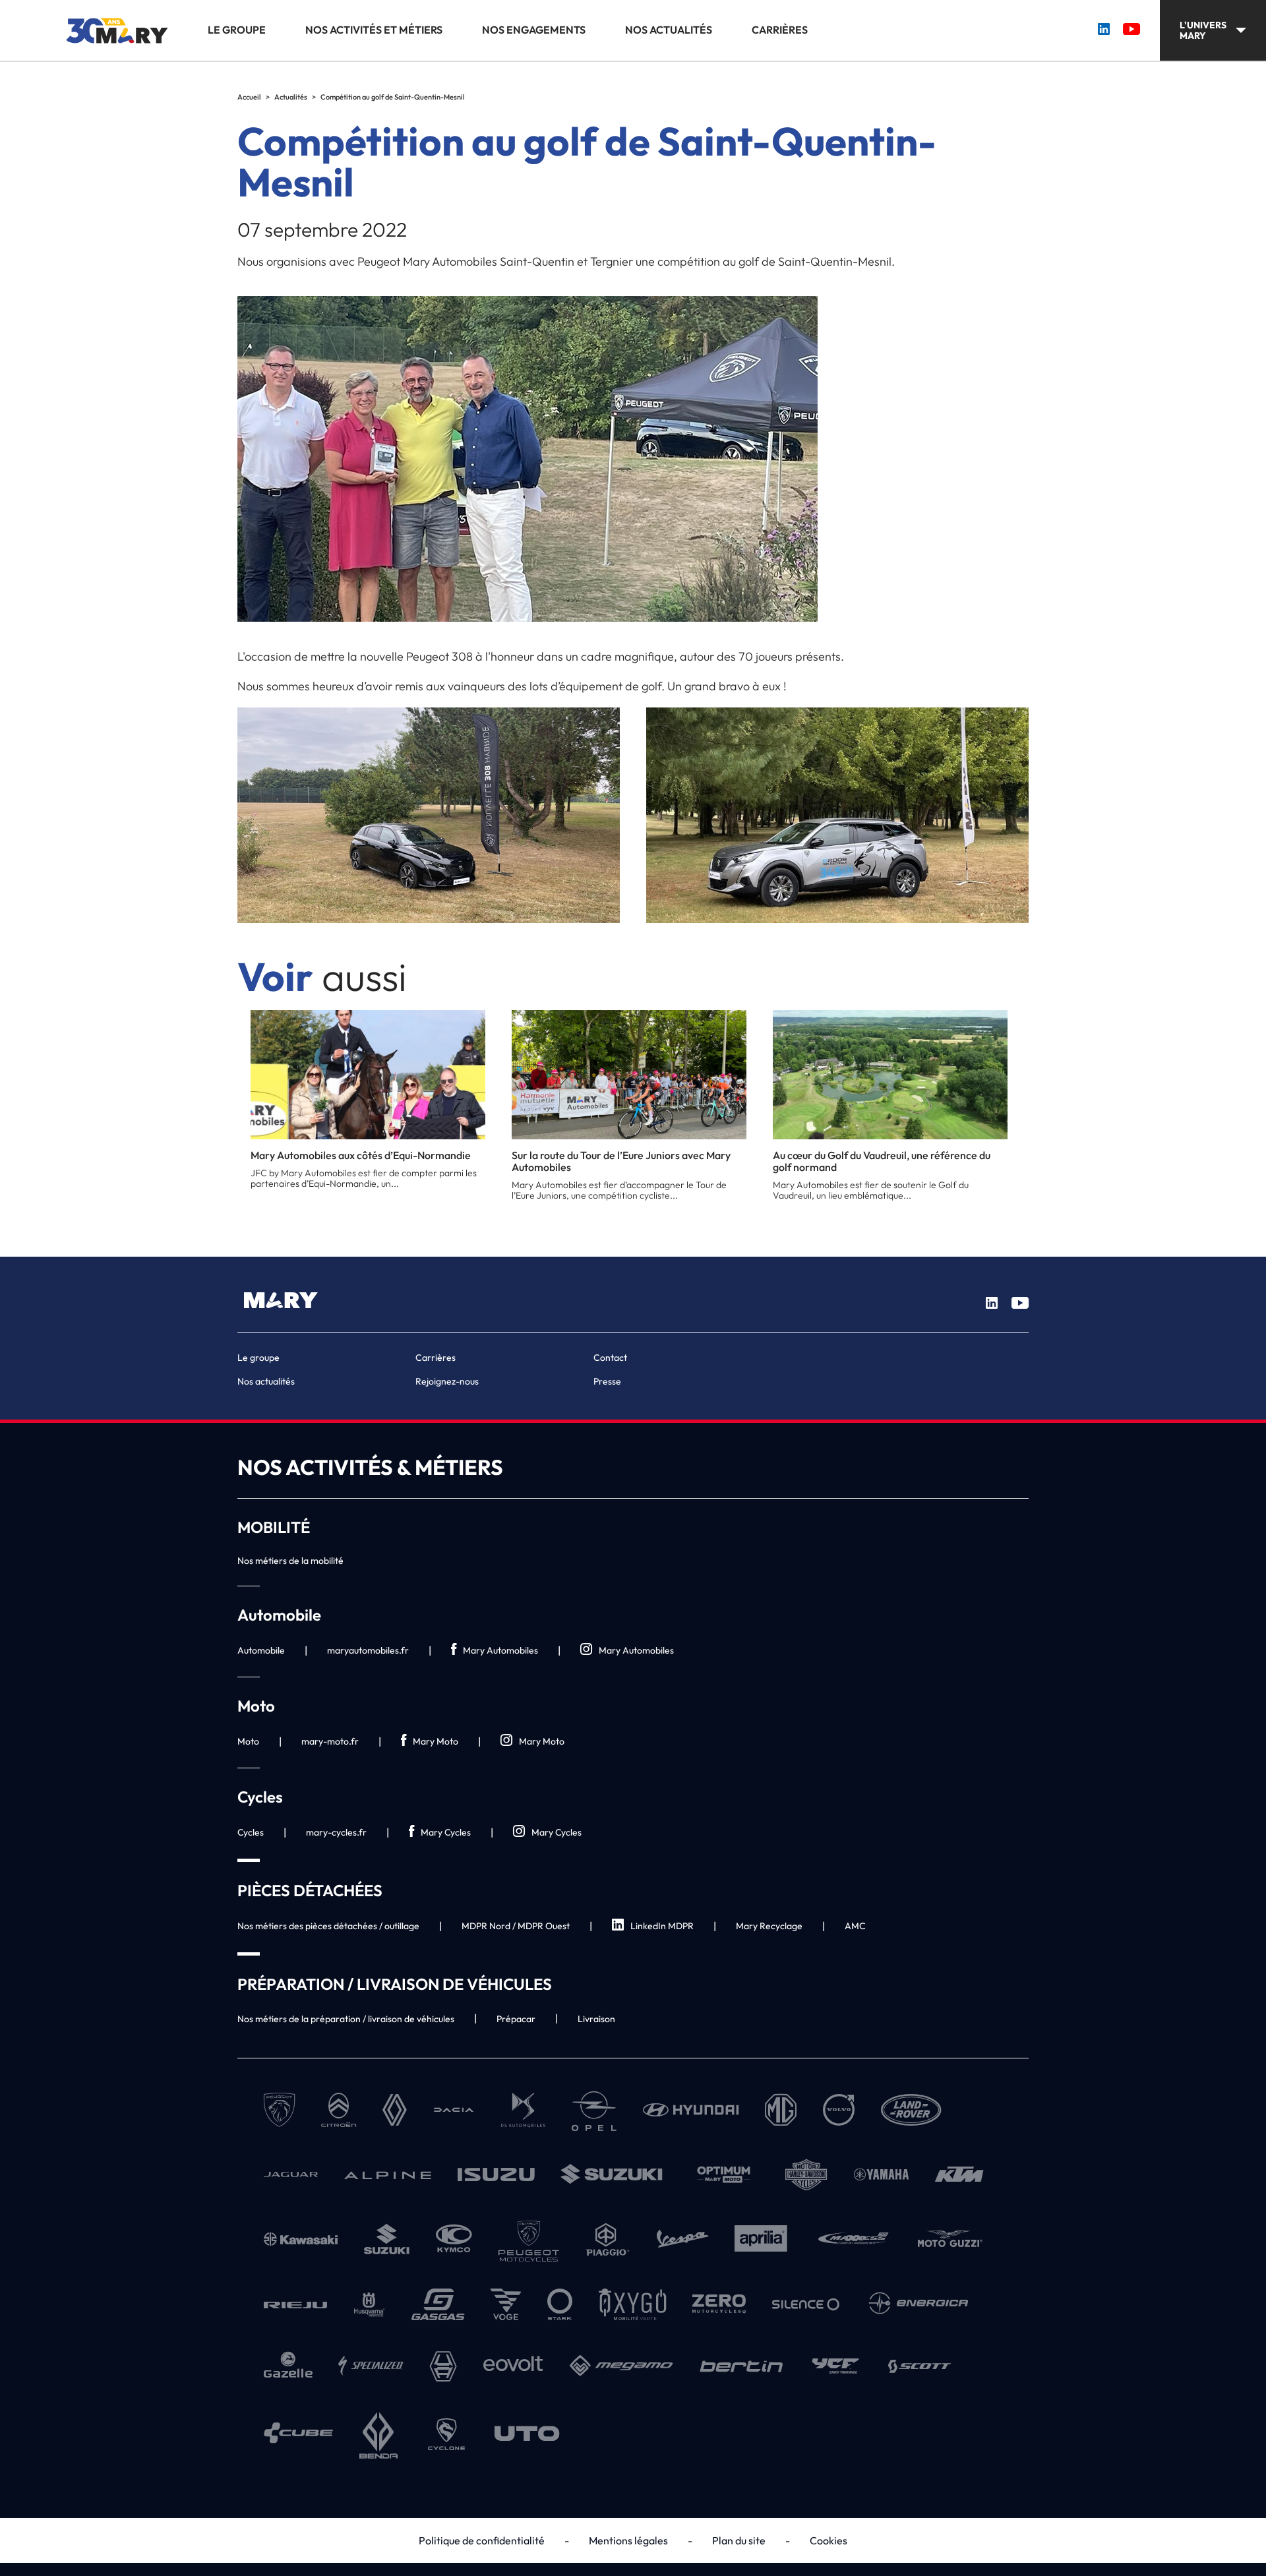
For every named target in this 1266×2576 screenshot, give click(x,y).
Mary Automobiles (500, 1650)
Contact (610, 1358)
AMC (855, 1926)
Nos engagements (534, 30)
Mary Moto (436, 1741)
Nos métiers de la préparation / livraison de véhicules (346, 2019)
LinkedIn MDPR (662, 1926)
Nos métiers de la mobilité (290, 1561)
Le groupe (237, 30)
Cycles (251, 1832)
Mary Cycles (446, 1832)
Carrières (780, 30)
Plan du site (739, 2540)
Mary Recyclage (769, 1926)
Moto (248, 1741)
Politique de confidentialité (482, 2540)
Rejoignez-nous (447, 1381)
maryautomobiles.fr (368, 1650)
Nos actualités (669, 30)
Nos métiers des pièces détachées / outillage (328, 1926)
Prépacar (516, 2019)
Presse (607, 1381)
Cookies (829, 2540)
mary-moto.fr (330, 1741)
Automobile (261, 1650)
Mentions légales (628, 2540)
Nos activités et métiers (374, 30)
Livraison (596, 2019)
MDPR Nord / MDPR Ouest (516, 1926)
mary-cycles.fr (336, 1832)
